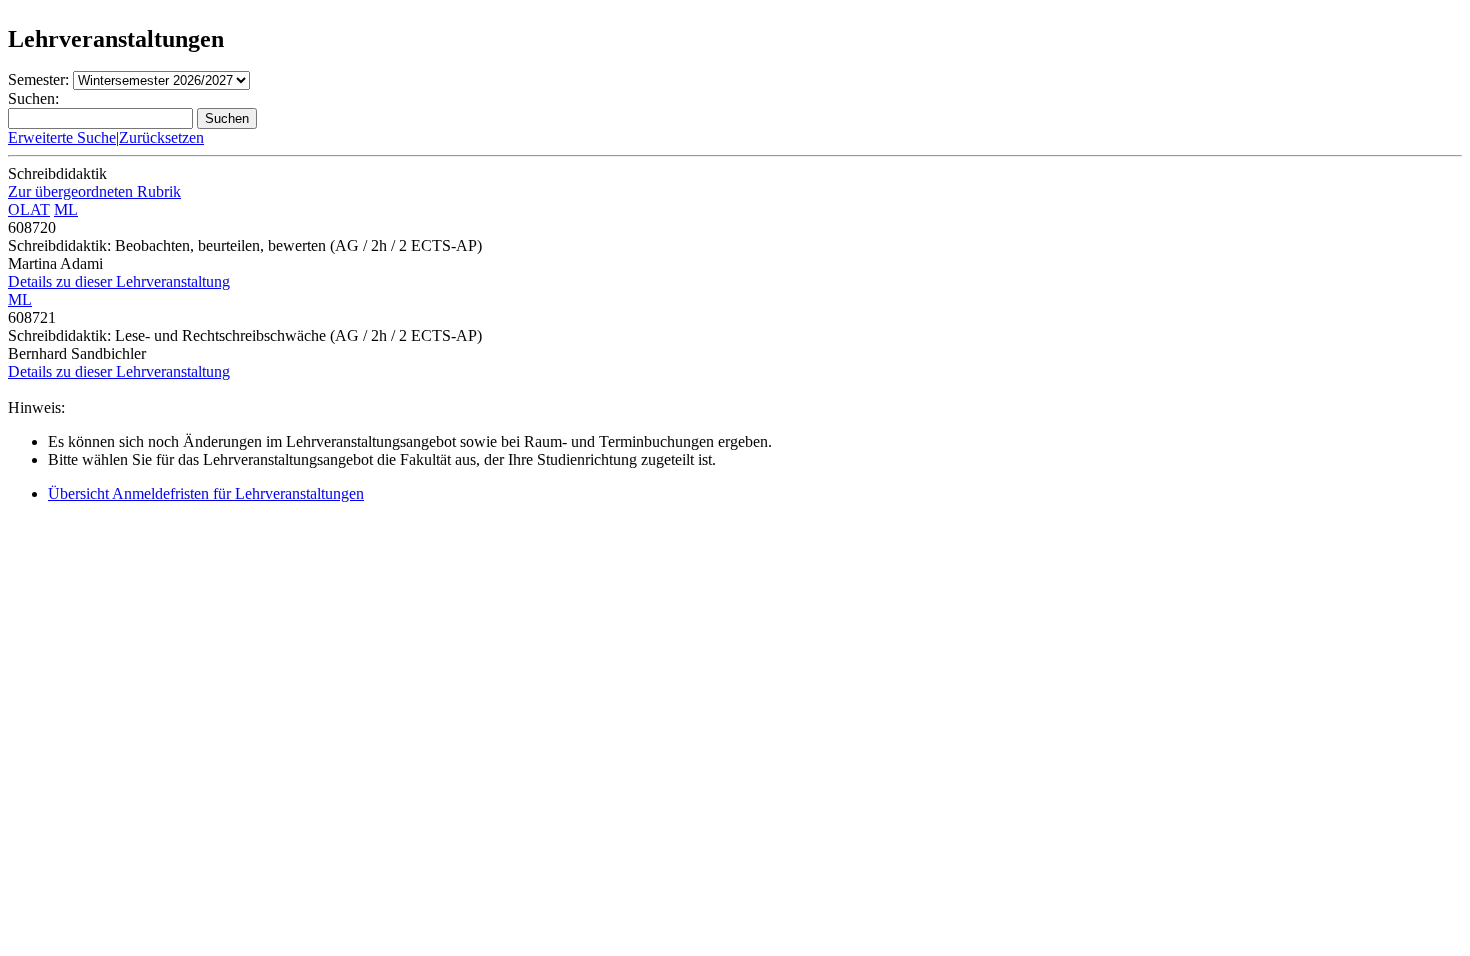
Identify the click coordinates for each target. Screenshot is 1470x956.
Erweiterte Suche (62, 137)
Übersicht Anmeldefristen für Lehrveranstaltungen (206, 493)
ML (66, 209)
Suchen (227, 118)
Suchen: (33, 98)
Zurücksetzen (161, 137)
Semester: (38, 79)
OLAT (29, 209)
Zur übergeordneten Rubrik (94, 191)
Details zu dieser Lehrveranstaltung (119, 281)
